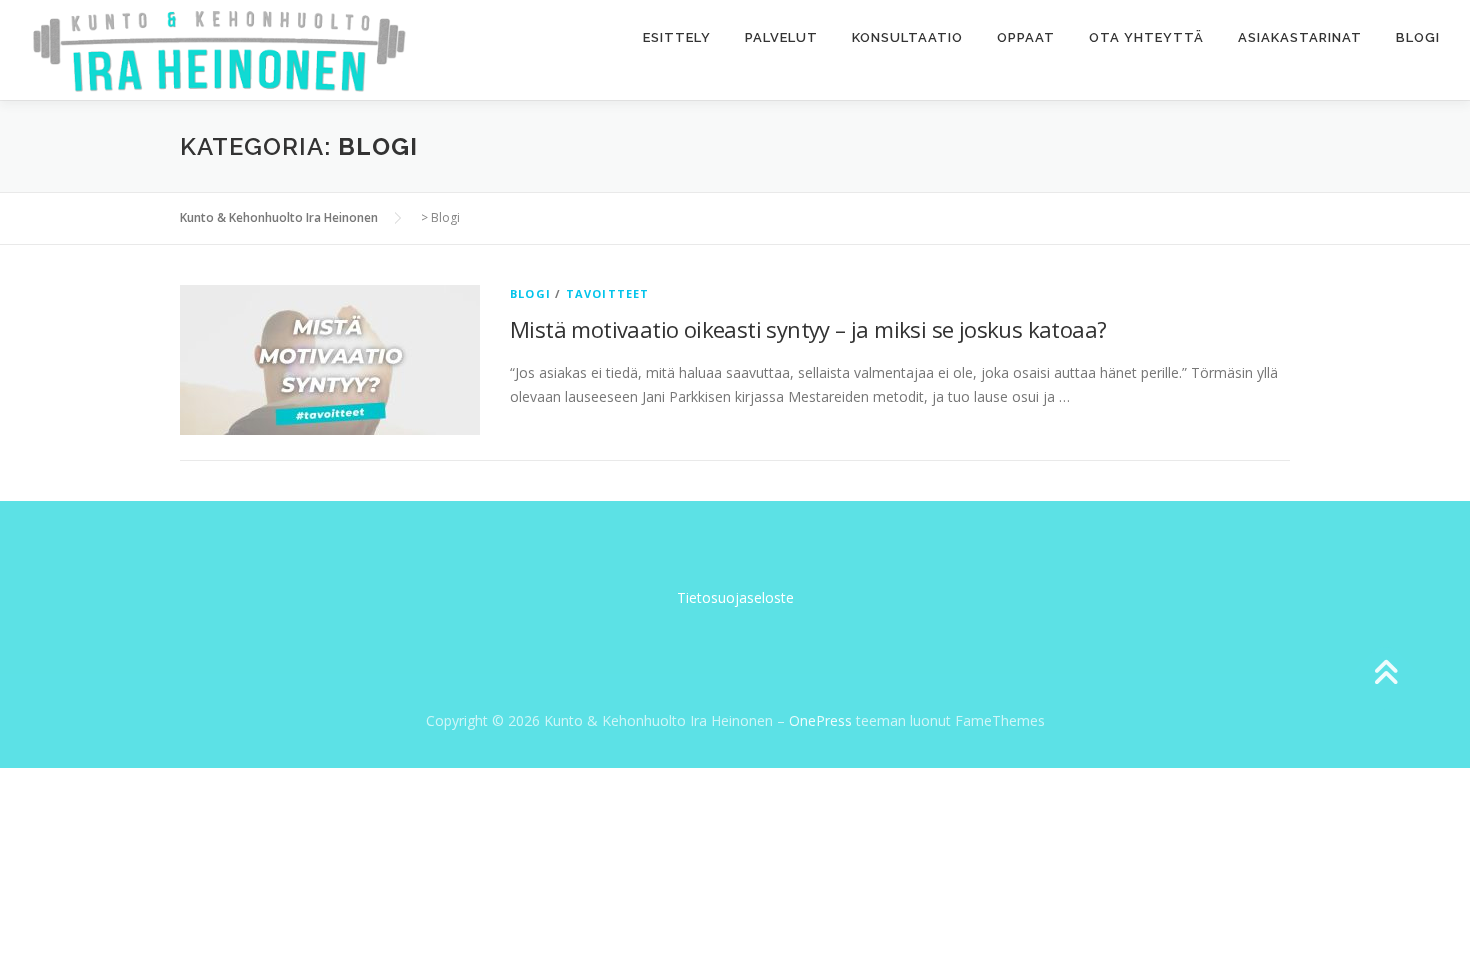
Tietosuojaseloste (735, 597)
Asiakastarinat (1300, 37)
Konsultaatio (907, 37)
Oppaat (1026, 37)
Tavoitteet (608, 293)
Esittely (677, 37)
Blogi (1418, 37)
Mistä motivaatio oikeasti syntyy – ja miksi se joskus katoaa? (808, 329)
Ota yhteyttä (1146, 37)
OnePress (820, 720)
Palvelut (781, 37)
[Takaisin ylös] (1385, 674)
